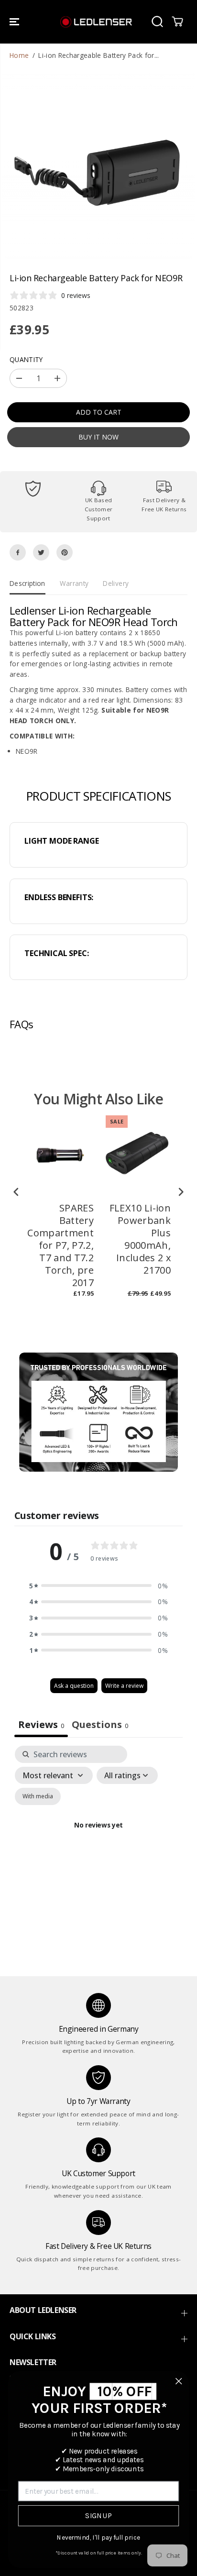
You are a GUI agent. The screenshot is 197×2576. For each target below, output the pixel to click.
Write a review (124, 1686)
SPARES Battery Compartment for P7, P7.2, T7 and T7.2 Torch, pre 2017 (60, 1245)
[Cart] (177, 22)
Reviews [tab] (41, 1724)
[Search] (157, 22)
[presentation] (16, 1192)
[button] (15, 22)
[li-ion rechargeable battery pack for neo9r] (98, 163)
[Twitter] (41, 552)
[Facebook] (18, 552)
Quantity (26, 359)
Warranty (74, 583)
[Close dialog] (179, 2381)
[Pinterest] (65, 552)
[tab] (100, 1726)
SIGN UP (98, 2516)
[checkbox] (38, 1796)
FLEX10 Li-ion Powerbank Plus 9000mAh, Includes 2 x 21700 (140, 1239)
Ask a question (74, 1686)
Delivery (116, 583)
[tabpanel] (98, 1837)
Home (19, 55)
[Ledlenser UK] (96, 22)
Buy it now (98, 437)
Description (27, 583)
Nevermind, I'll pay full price (98, 2538)
